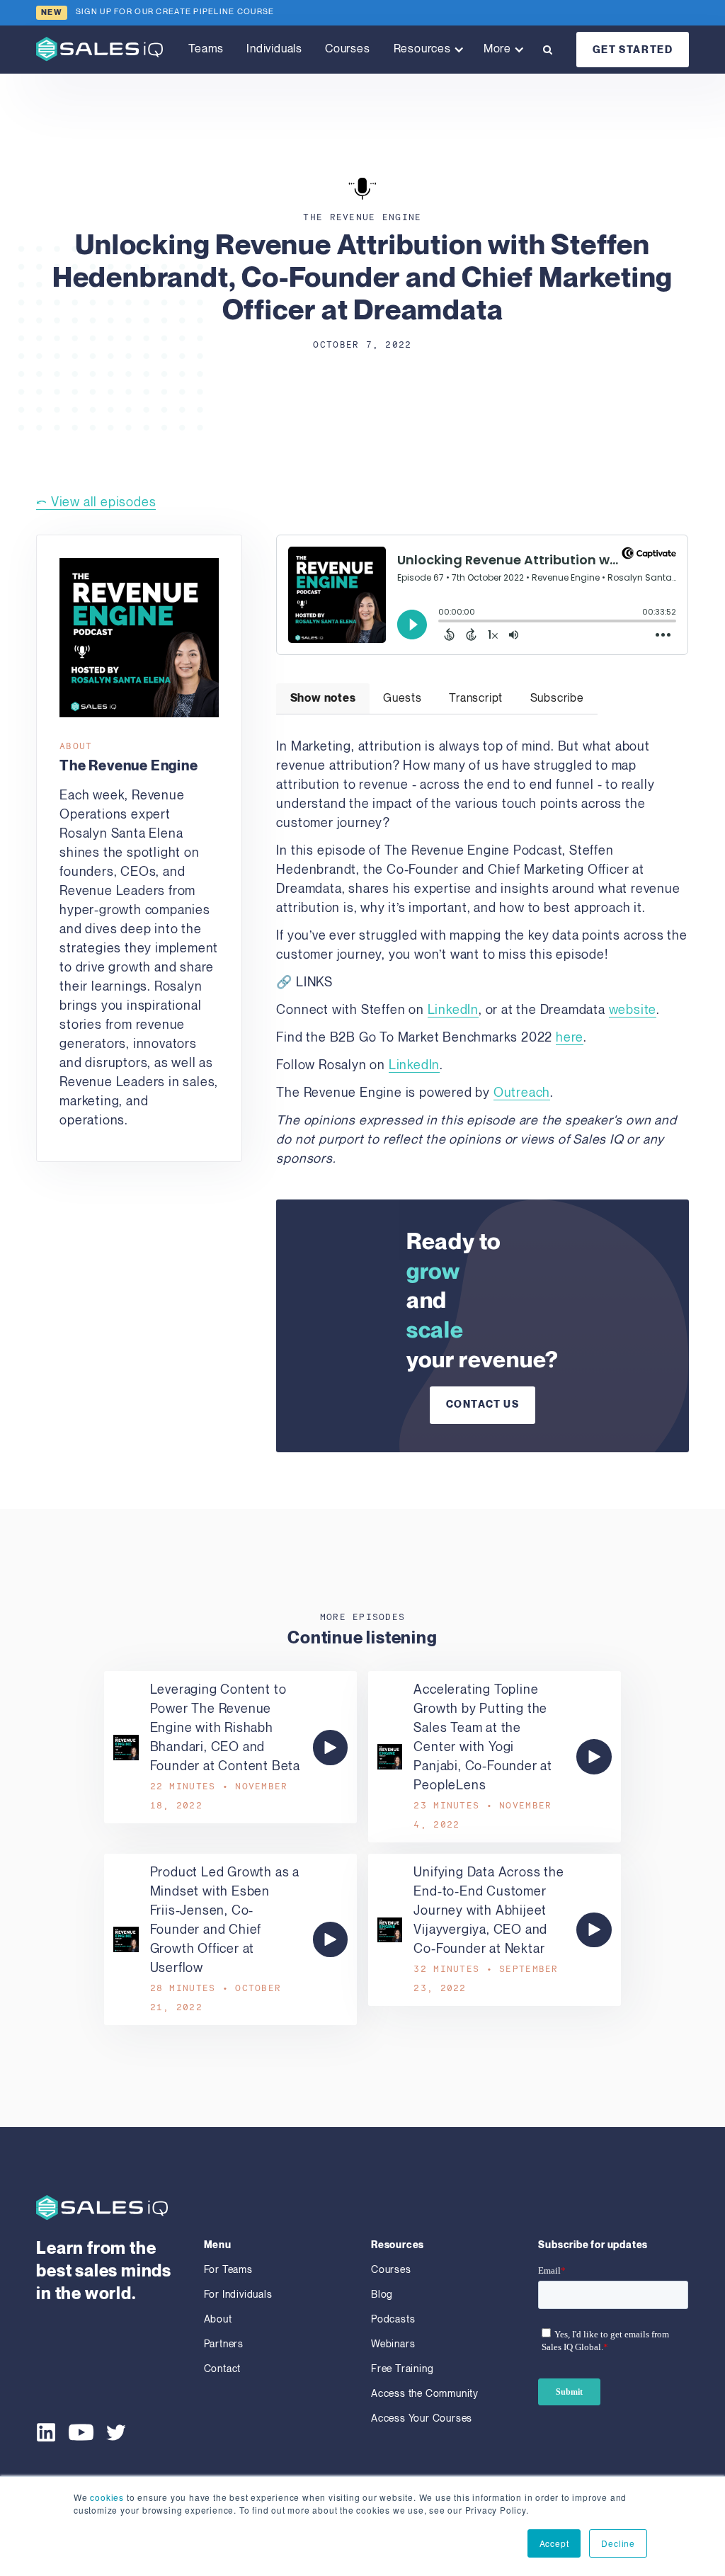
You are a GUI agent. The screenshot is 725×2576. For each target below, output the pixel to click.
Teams (206, 49)
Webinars (393, 2344)
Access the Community (425, 2394)
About (218, 2319)
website (633, 1010)
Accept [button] (554, 2543)
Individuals (274, 49)
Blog (382, 2295)
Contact (223, 2369)
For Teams (228, 2270)
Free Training (402, 2369)
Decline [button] (618, 2543)
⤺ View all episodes (96, 502)
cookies (107, 2497)
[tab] (322, 699)
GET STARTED (633, 50)
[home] (99, 49)
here (570, 1038)
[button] (427, 50)
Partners (224, 2344)
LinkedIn (453, 1010)
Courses (348, 49)
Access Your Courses (422, 2418)
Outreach (522, 1093)
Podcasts (393, 2319)
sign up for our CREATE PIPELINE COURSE (175, 12)
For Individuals (238, 2295)
